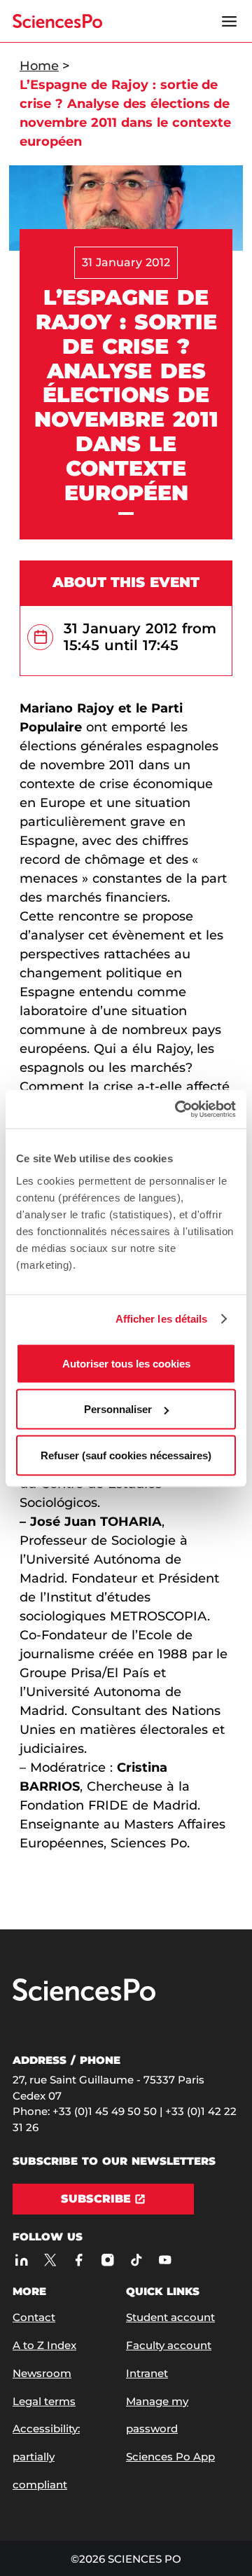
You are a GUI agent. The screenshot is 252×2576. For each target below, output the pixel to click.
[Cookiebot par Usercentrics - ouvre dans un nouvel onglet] (178, 1109)
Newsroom (42, 2373)
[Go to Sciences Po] (84, 1998)
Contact (34, 2317)
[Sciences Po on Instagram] (107, 2260)
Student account (170, 2317)
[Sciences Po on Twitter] (50, 2260)
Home (39, 66)
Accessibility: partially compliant (46, 2457)
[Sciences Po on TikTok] (136, 2260)
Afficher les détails (162, 1319)
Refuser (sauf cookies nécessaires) (126, 1455)
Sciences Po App (170, 2457)
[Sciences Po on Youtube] (165, 2260)
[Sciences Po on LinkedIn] (21, 2260)
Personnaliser (118, 1409)
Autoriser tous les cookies (126, 1363)
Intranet (147, 2373)
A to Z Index (44, 2345)
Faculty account (169, 2345)
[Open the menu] (229, 21)
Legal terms (44, 2401)
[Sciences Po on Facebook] (79, 2260)
